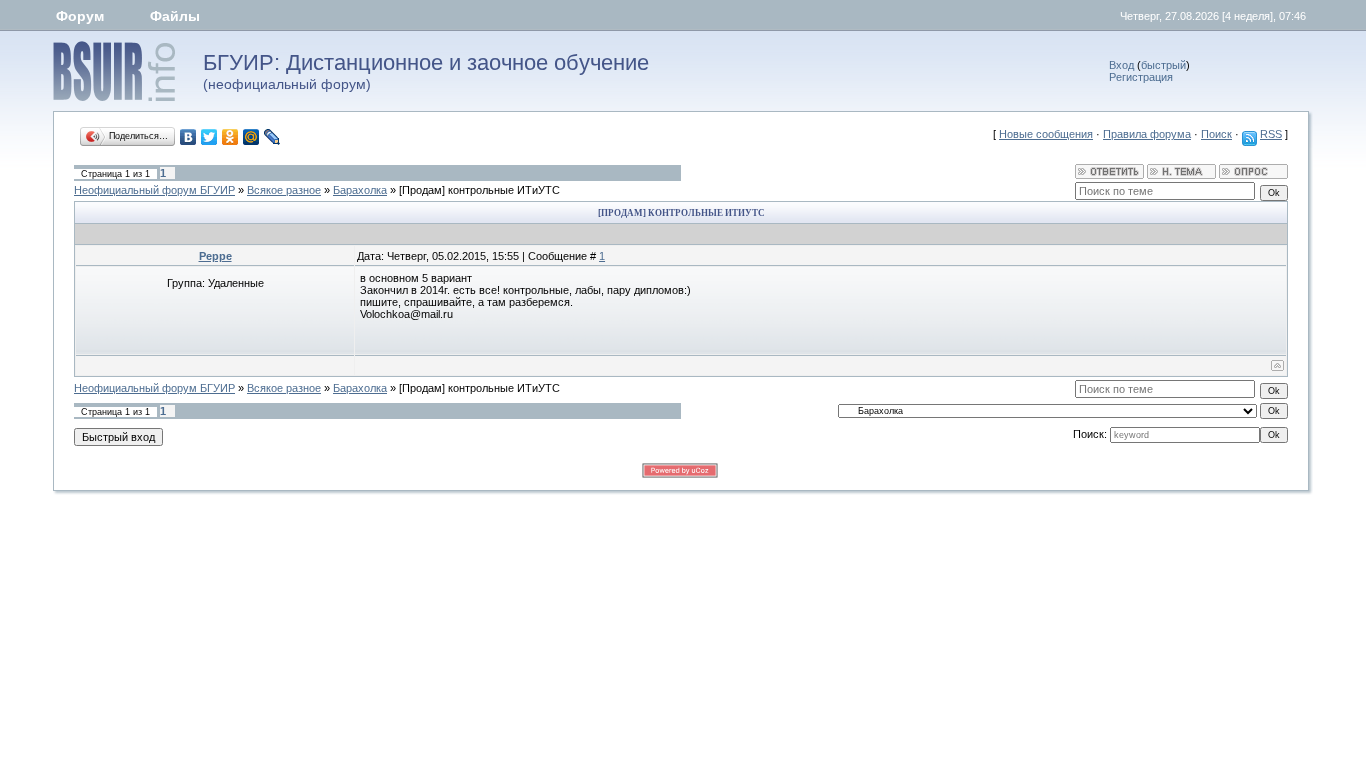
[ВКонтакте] (188, 137)
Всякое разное (284, 190)
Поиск (1216, 134)
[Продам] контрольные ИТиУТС (479, 190)
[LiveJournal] (272, 137)
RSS (1271, 134)
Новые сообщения (1046, 134)
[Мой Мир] (251, 137)
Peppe (215, 256)
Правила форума (1147, 134)
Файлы (175, 16)
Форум (80, 16)
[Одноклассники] (230, 137)
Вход (1121, 65)
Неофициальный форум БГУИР (154, 190)
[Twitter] (209, 137)
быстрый (1163, 65)
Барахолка (360, 190)
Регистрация (1141, 77)
